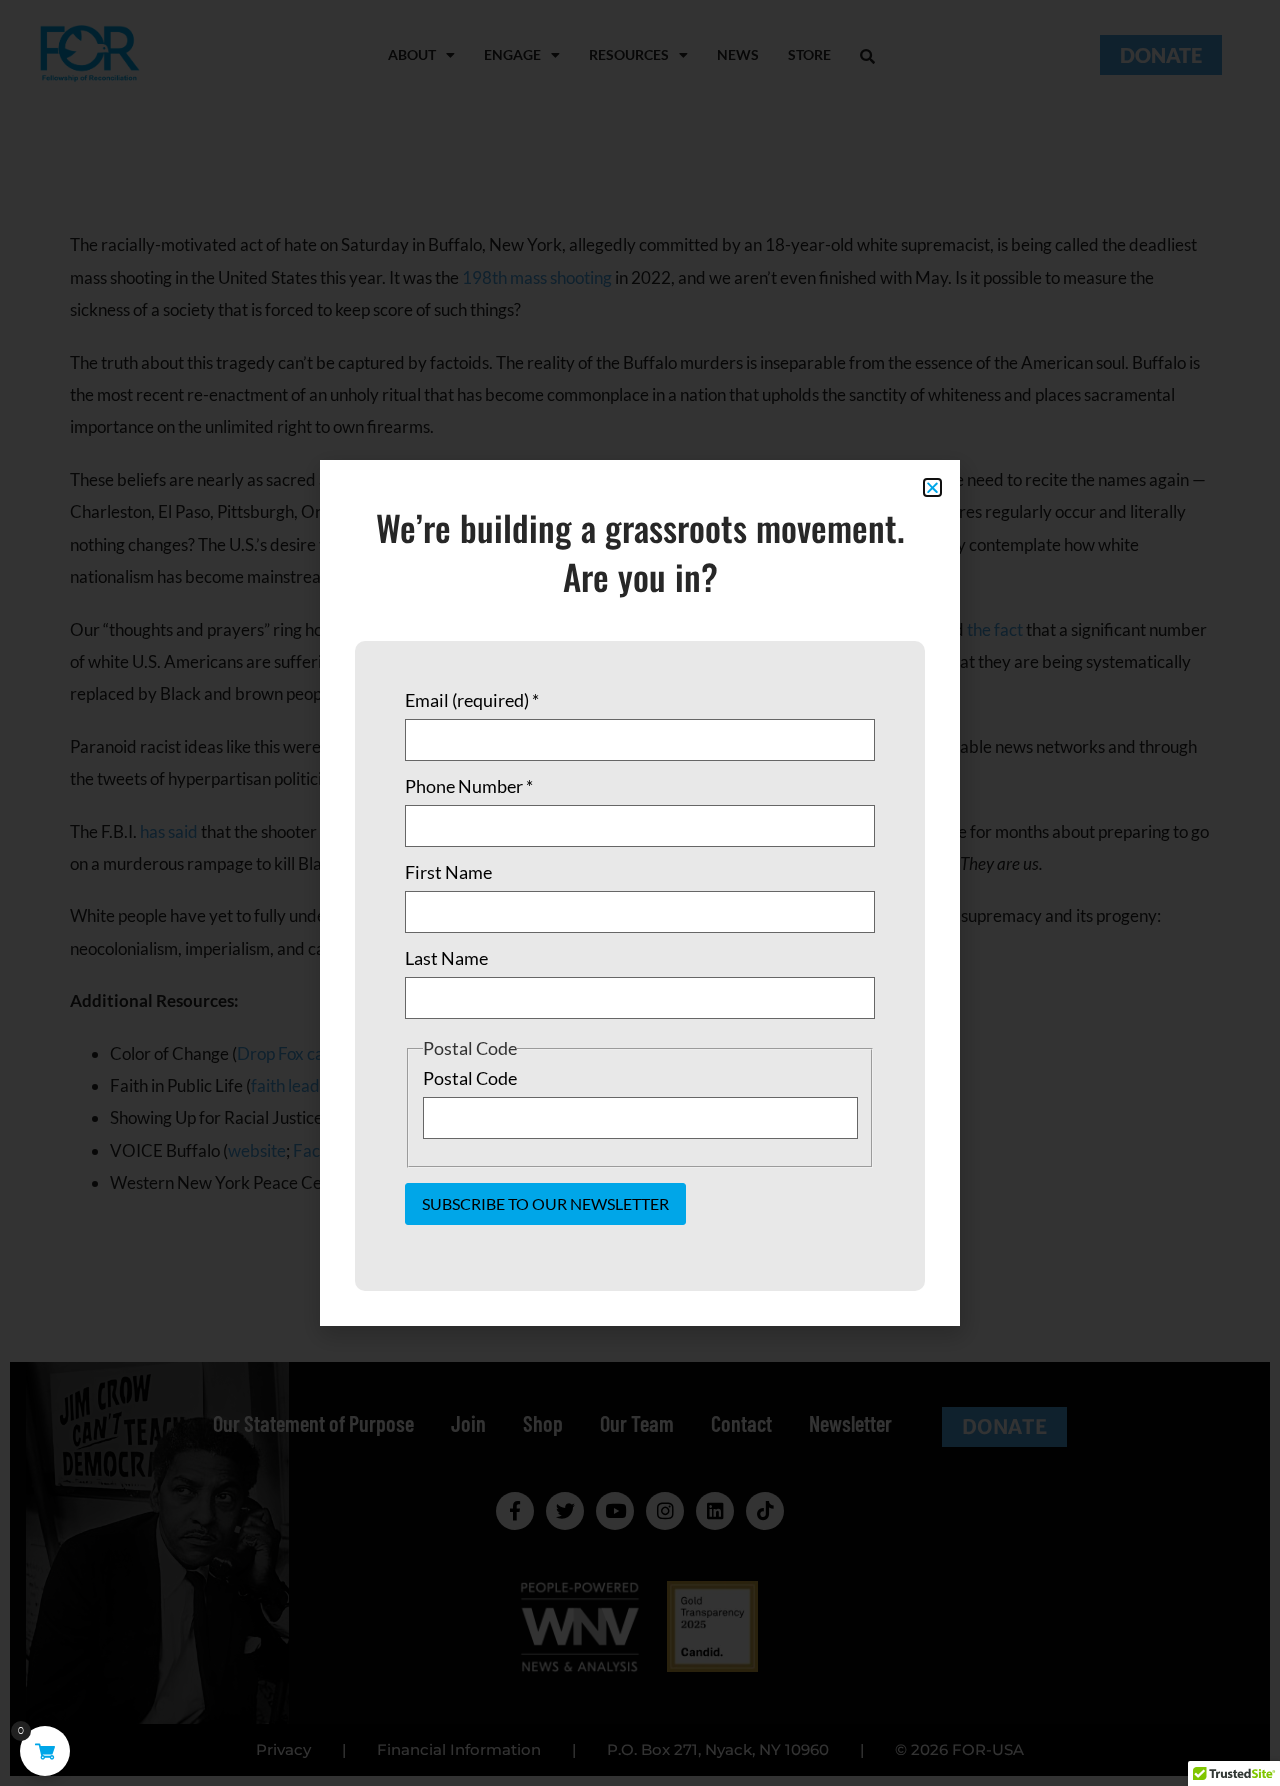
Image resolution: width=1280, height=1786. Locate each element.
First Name (448, 872)
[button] (932, 487)
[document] (640, 893)
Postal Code (470, 1078)
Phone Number (469, 786)
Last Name (446, 958)
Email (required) (472, 700)
